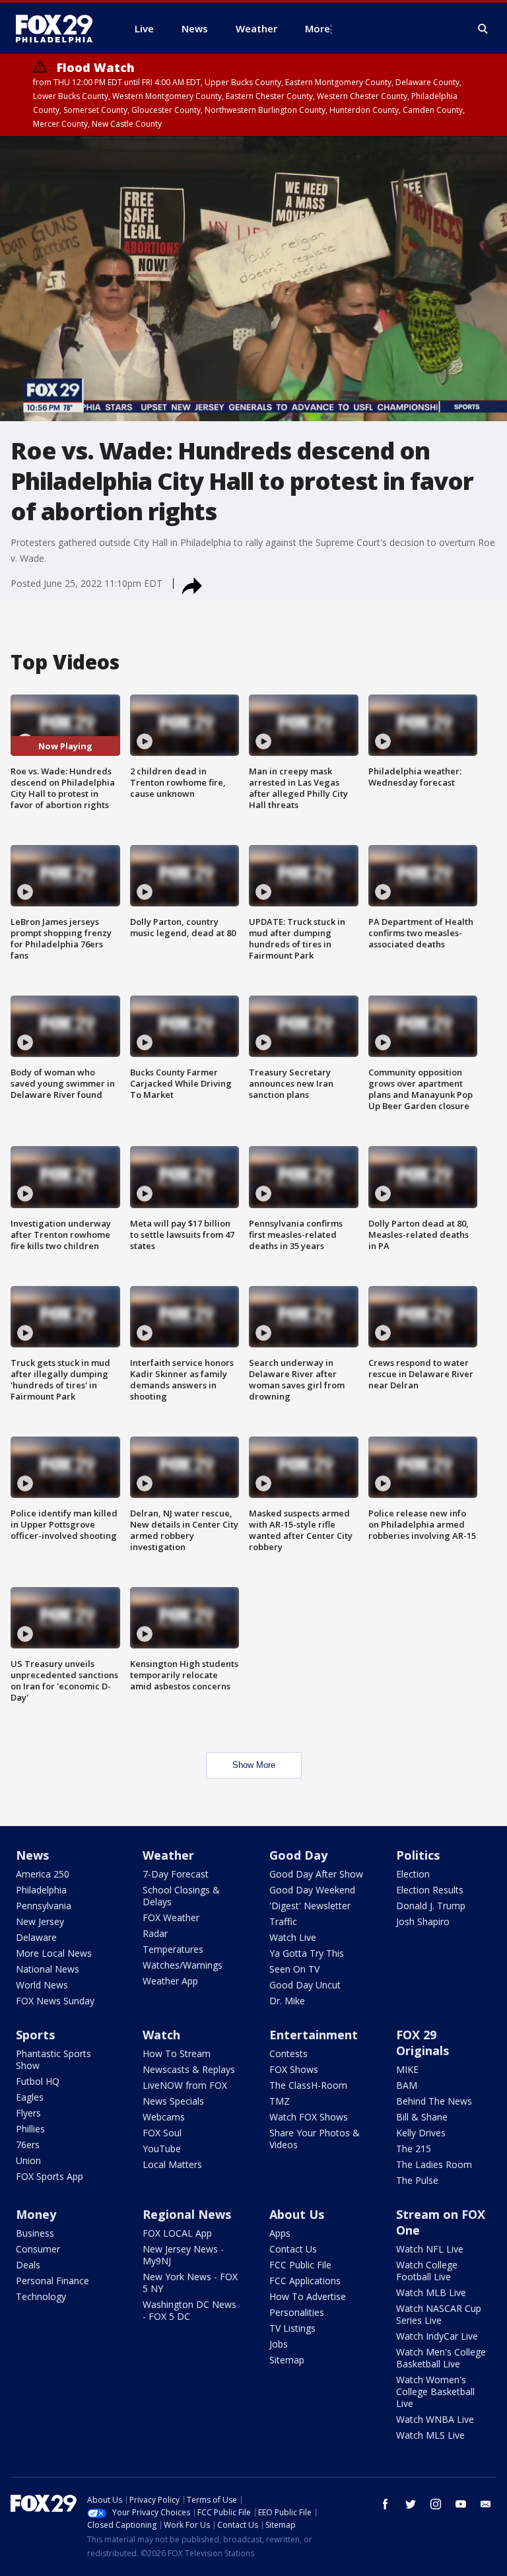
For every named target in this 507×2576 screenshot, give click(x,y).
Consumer (38, 2249)
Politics (418, 1855)
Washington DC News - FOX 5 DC (189, 2310)
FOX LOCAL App (177, 2233)
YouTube (162, 2149)
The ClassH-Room (308, 2085)
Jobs (279, 2344)
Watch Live (293, 1937)
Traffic (283, 1921)
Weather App (170, 1981)
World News (42, 1985)
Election (413, 1874)
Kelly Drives (421, 2133)
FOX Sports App (50, 2176)
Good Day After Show (316, 1874)
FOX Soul (162, 2133)
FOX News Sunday (55, 2001)
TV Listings (292, 2328)
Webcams (164, 2117)
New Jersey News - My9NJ (183, 2255)
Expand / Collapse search (483, 29)
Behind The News (434, 2101)
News (32, 1855)
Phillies (30, 2129)
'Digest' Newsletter (310, 1906)
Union (28, 2160)
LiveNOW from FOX (185, 2085)
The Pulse (417, 2180)
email (486, 2504)
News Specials (173, 2101)
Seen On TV (294, 1969)
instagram (436, 2504)
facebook (386, 2504)
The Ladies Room (434, 2164)
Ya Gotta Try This (307, 1953)
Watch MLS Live (430, 2435)
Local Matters (172, 2164)
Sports (35, 2035)
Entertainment (314, 2035)
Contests (288, 2053)
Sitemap (287, 2360)
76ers (28, 2145)
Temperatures (173, 1949)
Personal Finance (52, 2281)
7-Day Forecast (176, 1874)
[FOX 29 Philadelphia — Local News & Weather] (59, 28)
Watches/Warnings (183, 1965)
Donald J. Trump (431, 1906)
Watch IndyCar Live (437, 2336)
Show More (254, 1765)
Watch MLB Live (431, 2292)
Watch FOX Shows (309, 2117)
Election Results (430, 1890)
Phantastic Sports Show (53, 2059)
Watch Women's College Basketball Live (435, 2391)
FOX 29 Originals (422, 2043)
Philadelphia (41, 1890)
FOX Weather (171, 1917)
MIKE (407, 2069)
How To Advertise (308, 2296)
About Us (297, 2214)
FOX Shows (294, 2069)
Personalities (297, 2312)
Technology (41, 2296)
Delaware (36, 1937)
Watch (161, 2035)
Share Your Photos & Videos (315, 2139)
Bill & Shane (422, 2117)
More (318, 28)
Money (36, 2214)
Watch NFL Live (430, 2249)
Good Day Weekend (312, 1890)
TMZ (280, 2101)
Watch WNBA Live (435, 2419)
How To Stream (177, 2053)
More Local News (54, 1953)
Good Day (298, 1855)
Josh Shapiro (423, 1921)
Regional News (187, 2214)
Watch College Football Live (427, 2271)
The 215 (414, 2149)
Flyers (28, 2113)
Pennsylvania (44, 1906)
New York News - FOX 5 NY (190, 2283)
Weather (168, 1855)
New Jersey (40, 1921)
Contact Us (293, 2249)
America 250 (43, 1874)
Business (35, 2233)
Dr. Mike (287, 2001)
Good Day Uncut (305, 1985)
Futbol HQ (38, 2081)
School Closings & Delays (181, 1896)
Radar (155, 1933)
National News (48, 1969)
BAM (407, 2085)
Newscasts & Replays (189, 2069)
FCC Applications (305, 2281)
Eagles (30, 2097)
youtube (461, 2504)
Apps (280, 2233)
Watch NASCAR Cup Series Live (439, 2314)
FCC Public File (300, 2265)
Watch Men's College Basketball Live (441, 2358)
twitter (411, 2504)
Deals (28, 2265)
